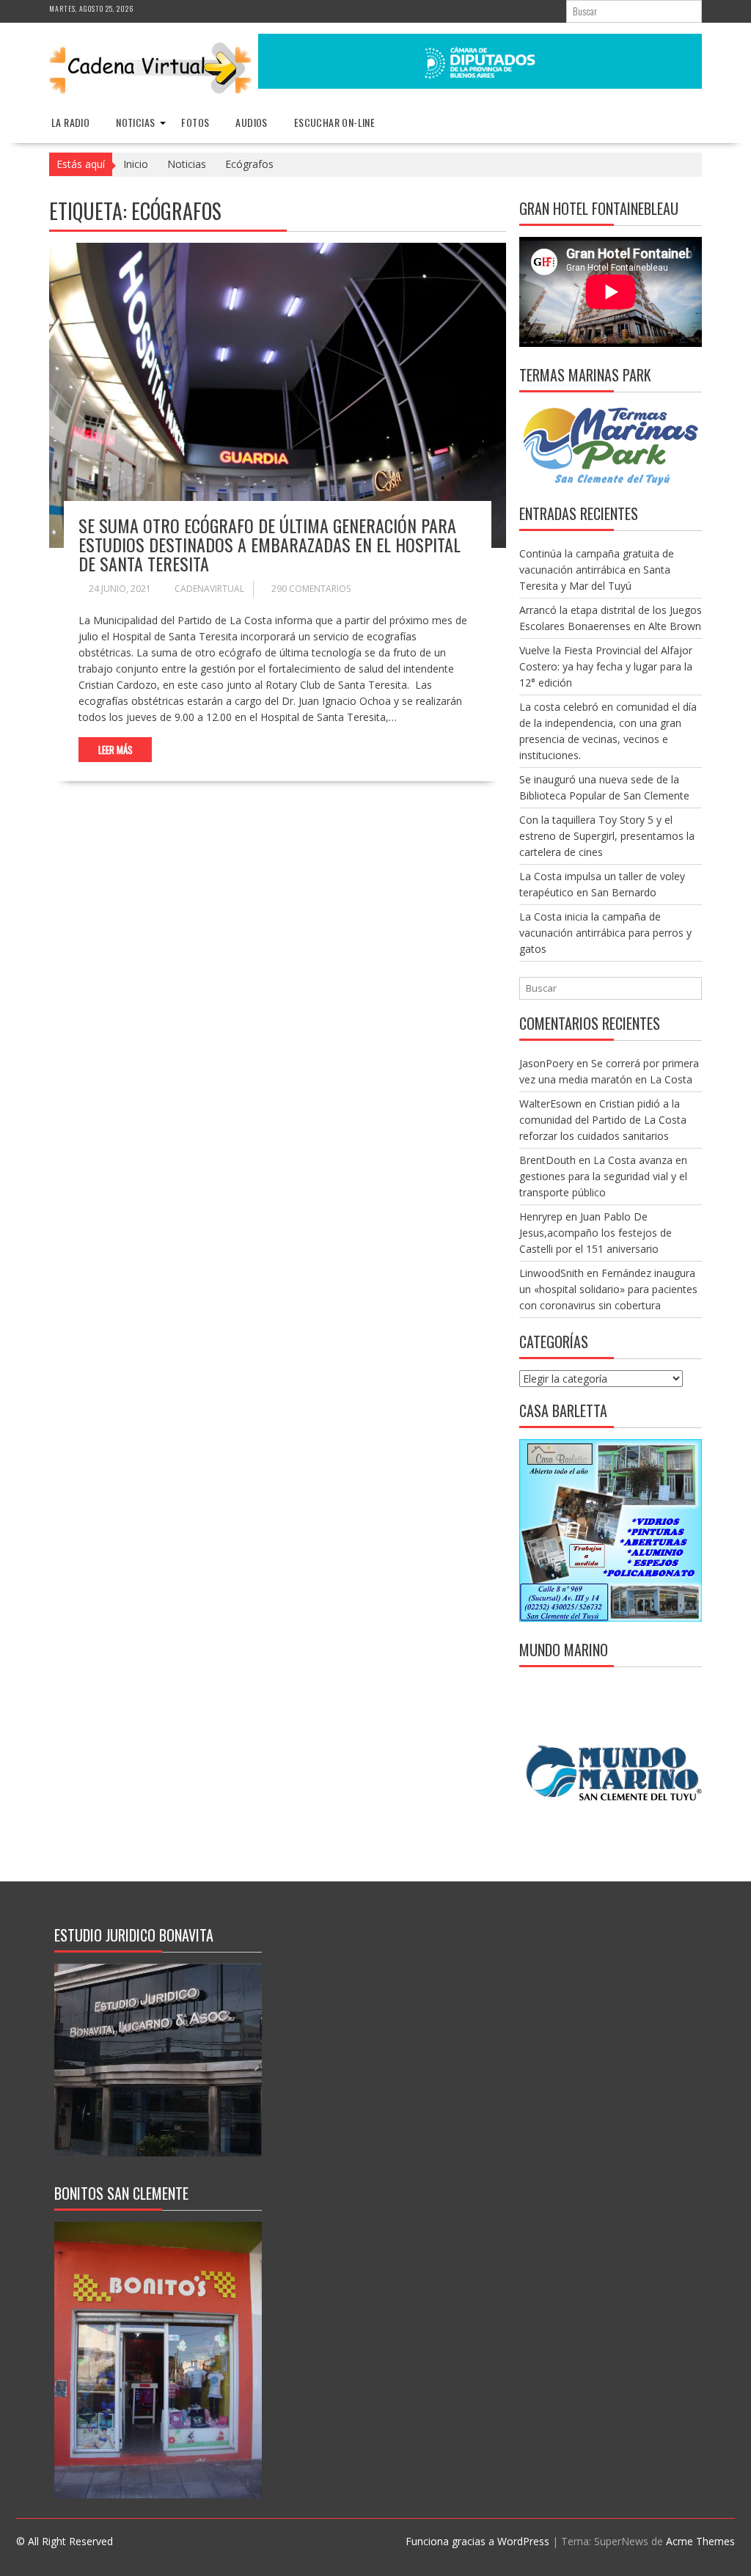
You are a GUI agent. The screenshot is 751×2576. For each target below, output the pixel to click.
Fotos (195, 122)
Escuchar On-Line (334, 122)
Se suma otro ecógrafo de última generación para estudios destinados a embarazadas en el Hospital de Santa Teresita (270, 545)
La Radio (70, 122)
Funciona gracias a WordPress (477, 2541)
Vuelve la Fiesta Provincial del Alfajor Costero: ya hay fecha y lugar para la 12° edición (606, 666)
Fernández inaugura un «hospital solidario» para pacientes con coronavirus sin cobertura (608, 1289)
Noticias (135, 122)
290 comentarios (311, 589)
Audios (251, 122)
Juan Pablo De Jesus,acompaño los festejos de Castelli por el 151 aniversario (596, 1233)
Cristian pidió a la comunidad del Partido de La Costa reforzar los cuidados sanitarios (603, 1120)
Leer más (116, 750)
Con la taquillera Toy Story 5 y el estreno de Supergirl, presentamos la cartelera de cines (607, 836)
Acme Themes (700, 2541)
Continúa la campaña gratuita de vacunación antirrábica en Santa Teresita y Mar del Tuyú (597, 570)
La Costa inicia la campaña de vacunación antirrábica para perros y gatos (605, 933)
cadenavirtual (209, 589)
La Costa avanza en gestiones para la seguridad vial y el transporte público (603, 1176)
